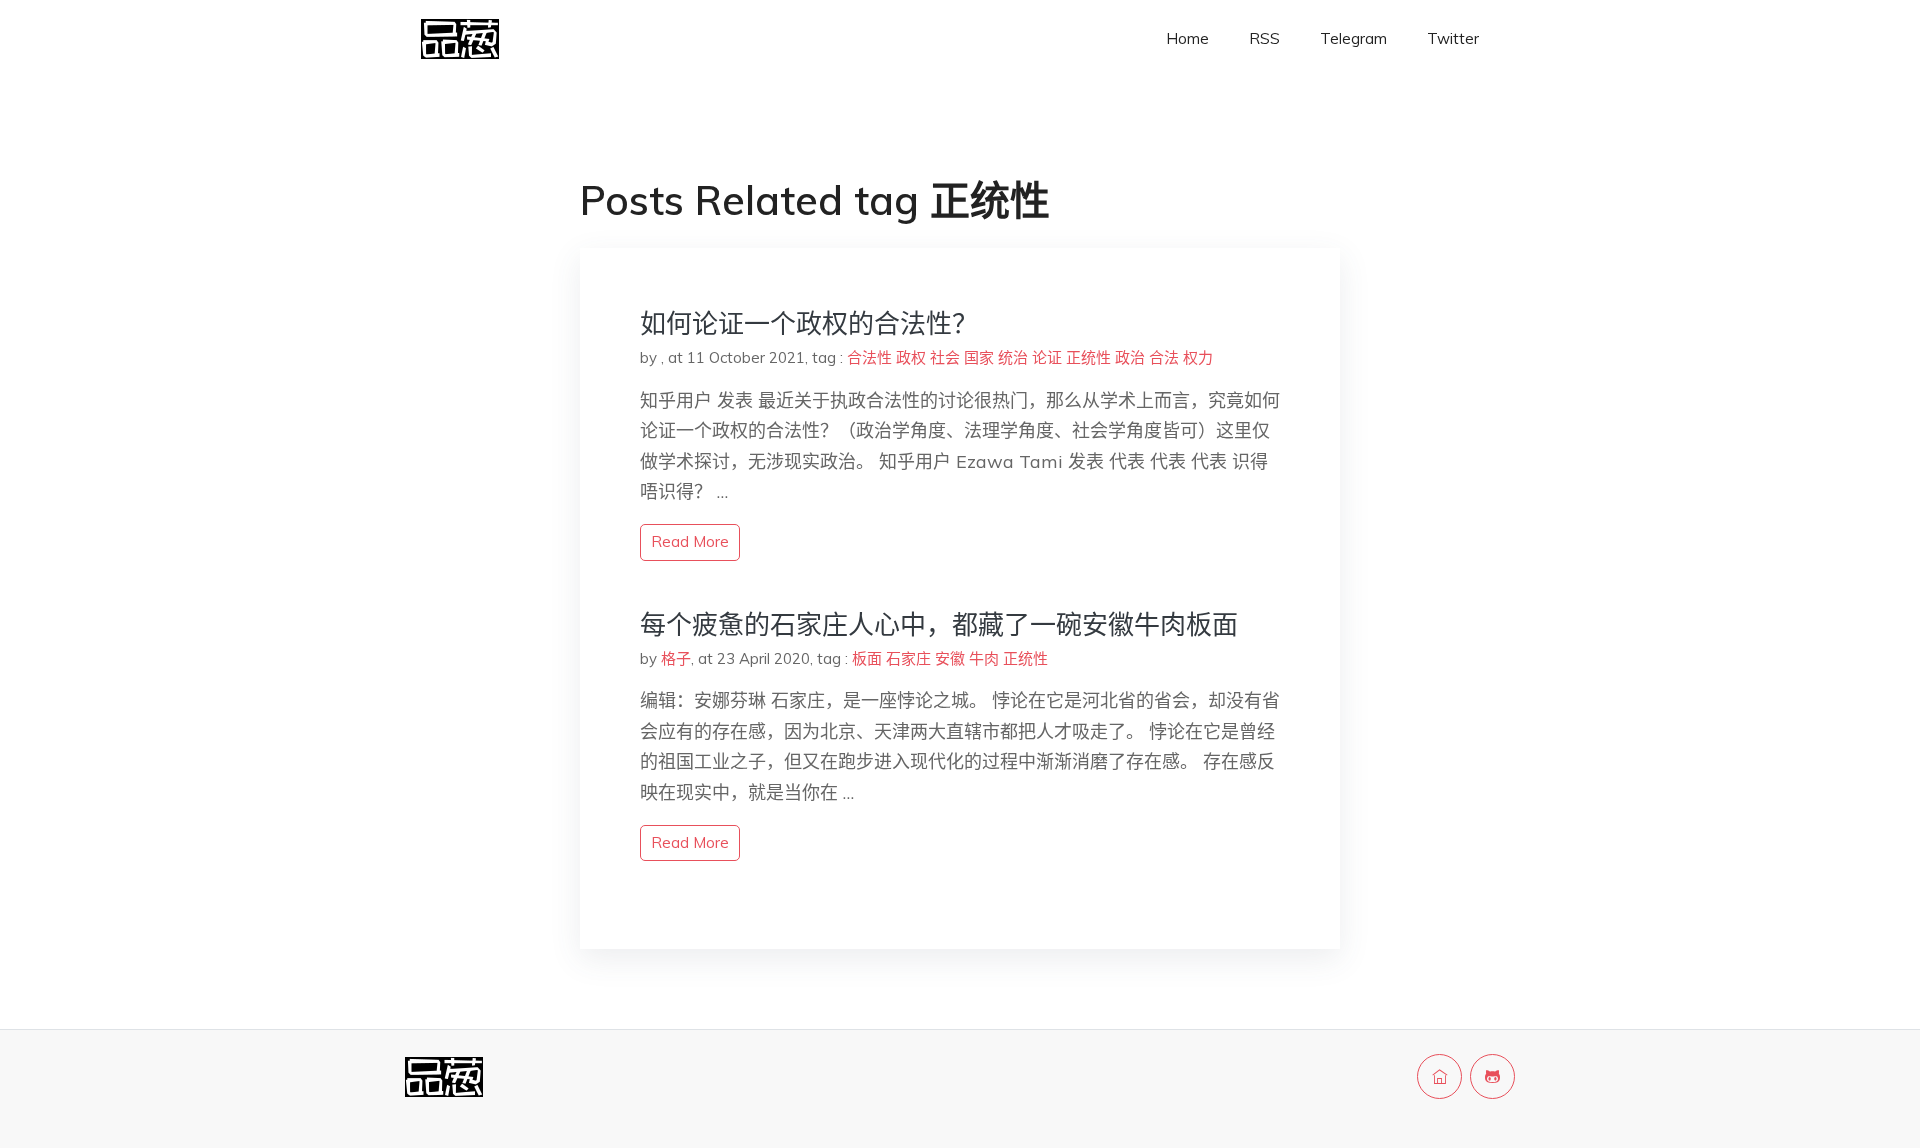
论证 (1047, 357)
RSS (1264, 38)
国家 (979, 357)
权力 (1198, 357)
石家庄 (908, 658)
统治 (1013, 357)
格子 (676, 658)
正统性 (1088, 357)
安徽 (950, 658)
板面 (867, 658)
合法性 (869, 357)
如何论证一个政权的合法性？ (809, 323)
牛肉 (984, 658)
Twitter (1453, 38)
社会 (945, 357)
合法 (1164, 357)
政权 (911, 357)
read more (690, 541)
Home (1187, 38)
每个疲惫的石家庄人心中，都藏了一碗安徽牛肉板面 (939, 624)
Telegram (1353, 38)
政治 (1130, 357)
